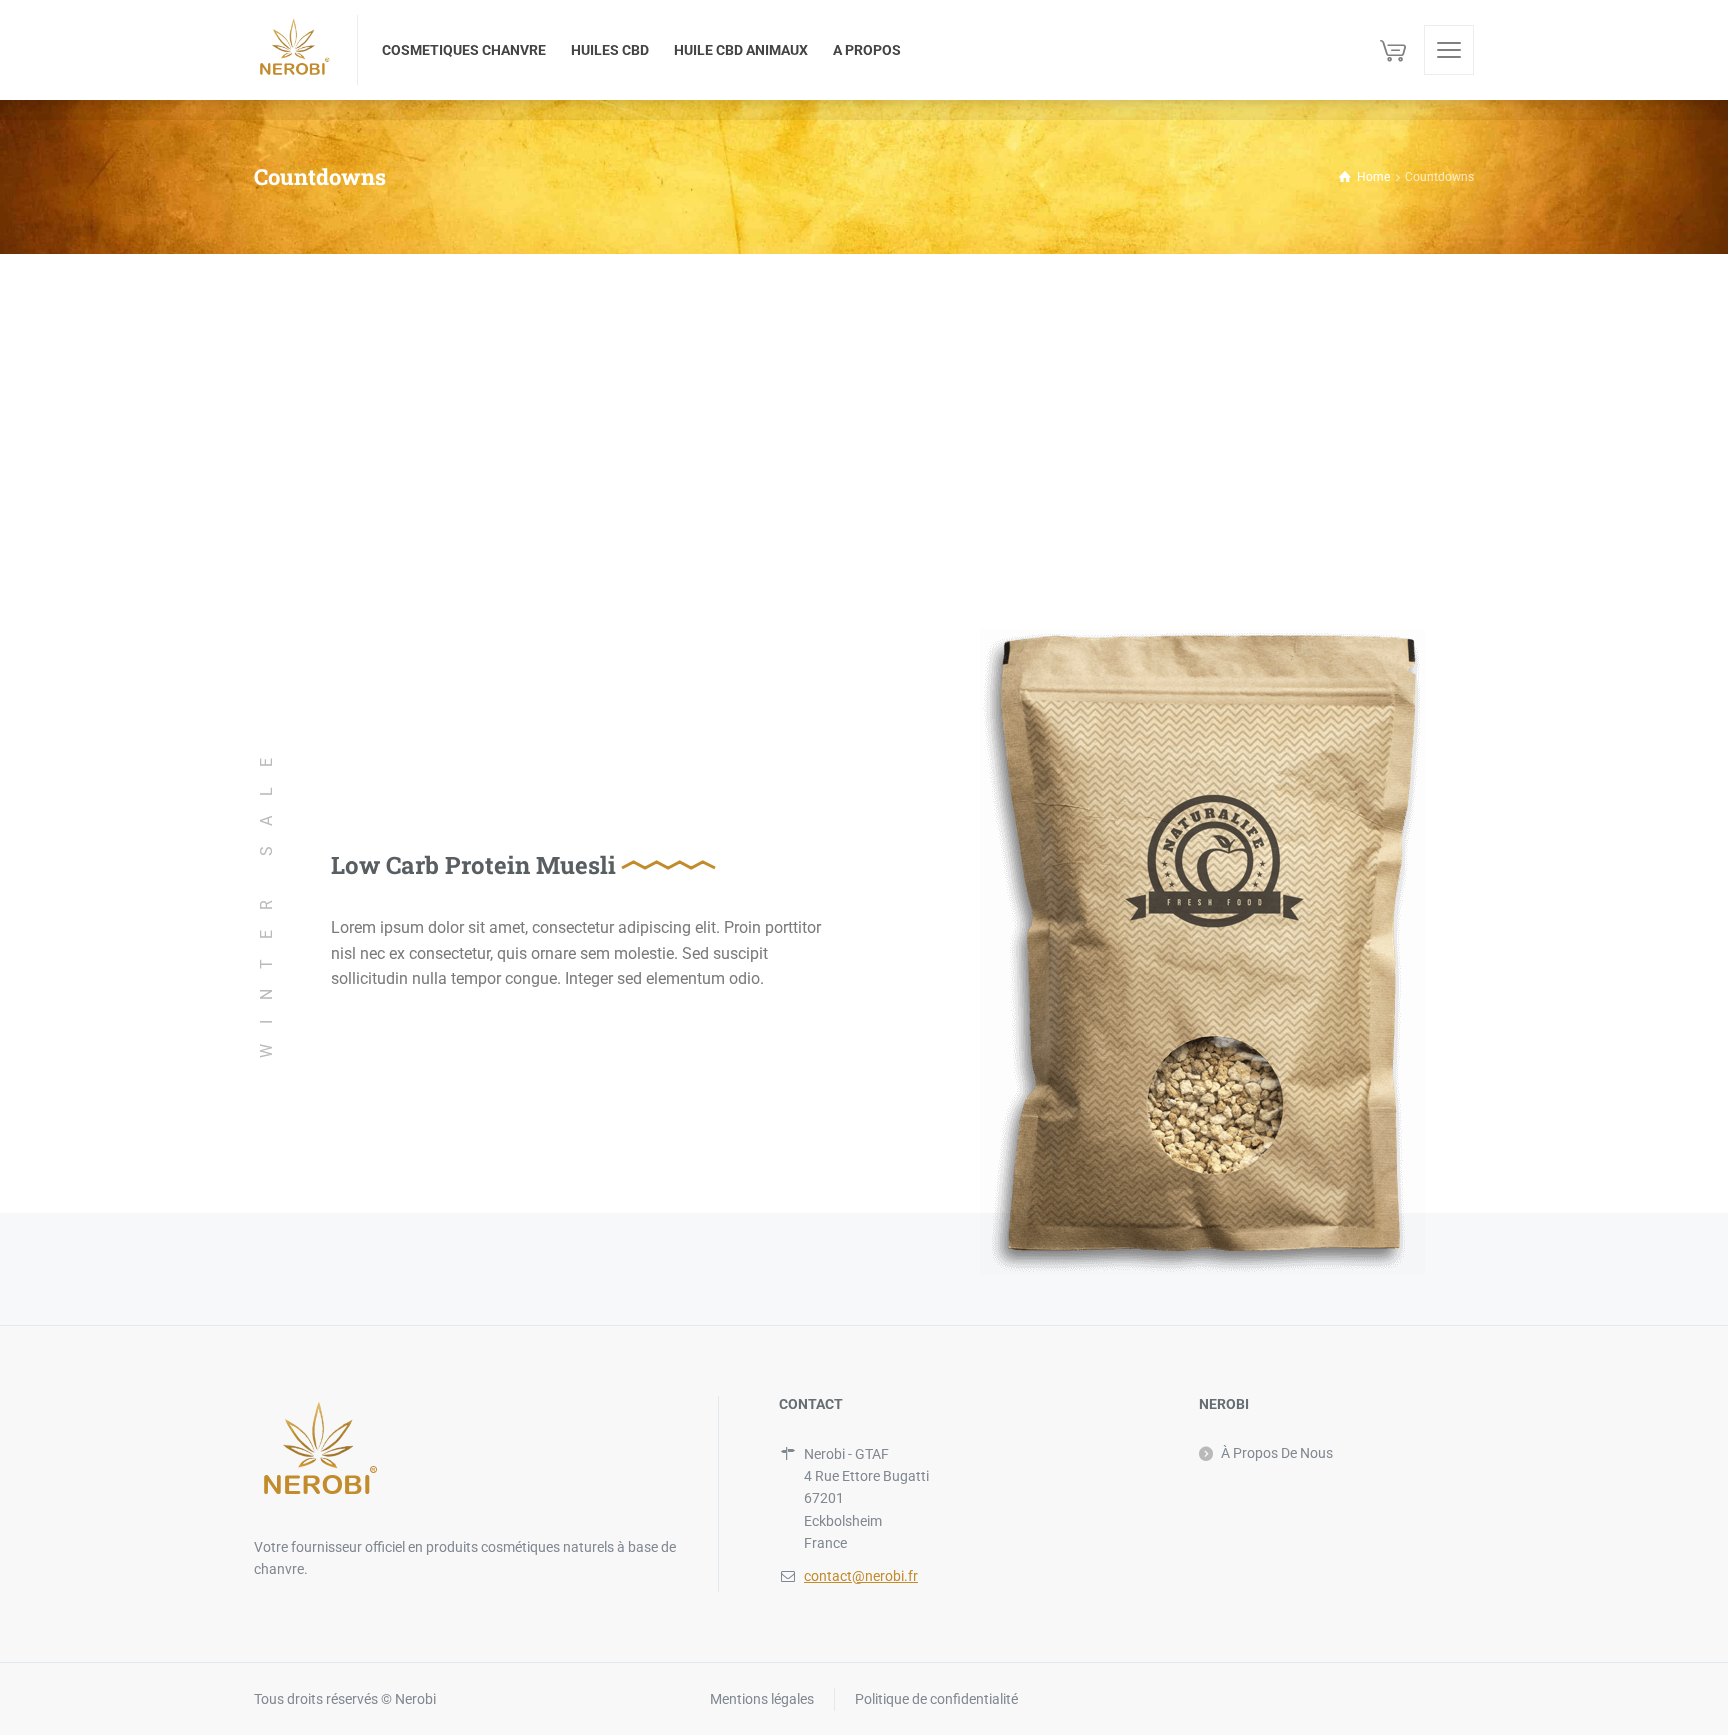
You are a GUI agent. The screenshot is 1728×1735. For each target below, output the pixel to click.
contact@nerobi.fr (861, 1576)
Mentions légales (762, 1699)
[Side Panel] (1449, 50)
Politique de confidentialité (936, 1699)
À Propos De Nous (1277, 1453)
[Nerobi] (293, 50)
